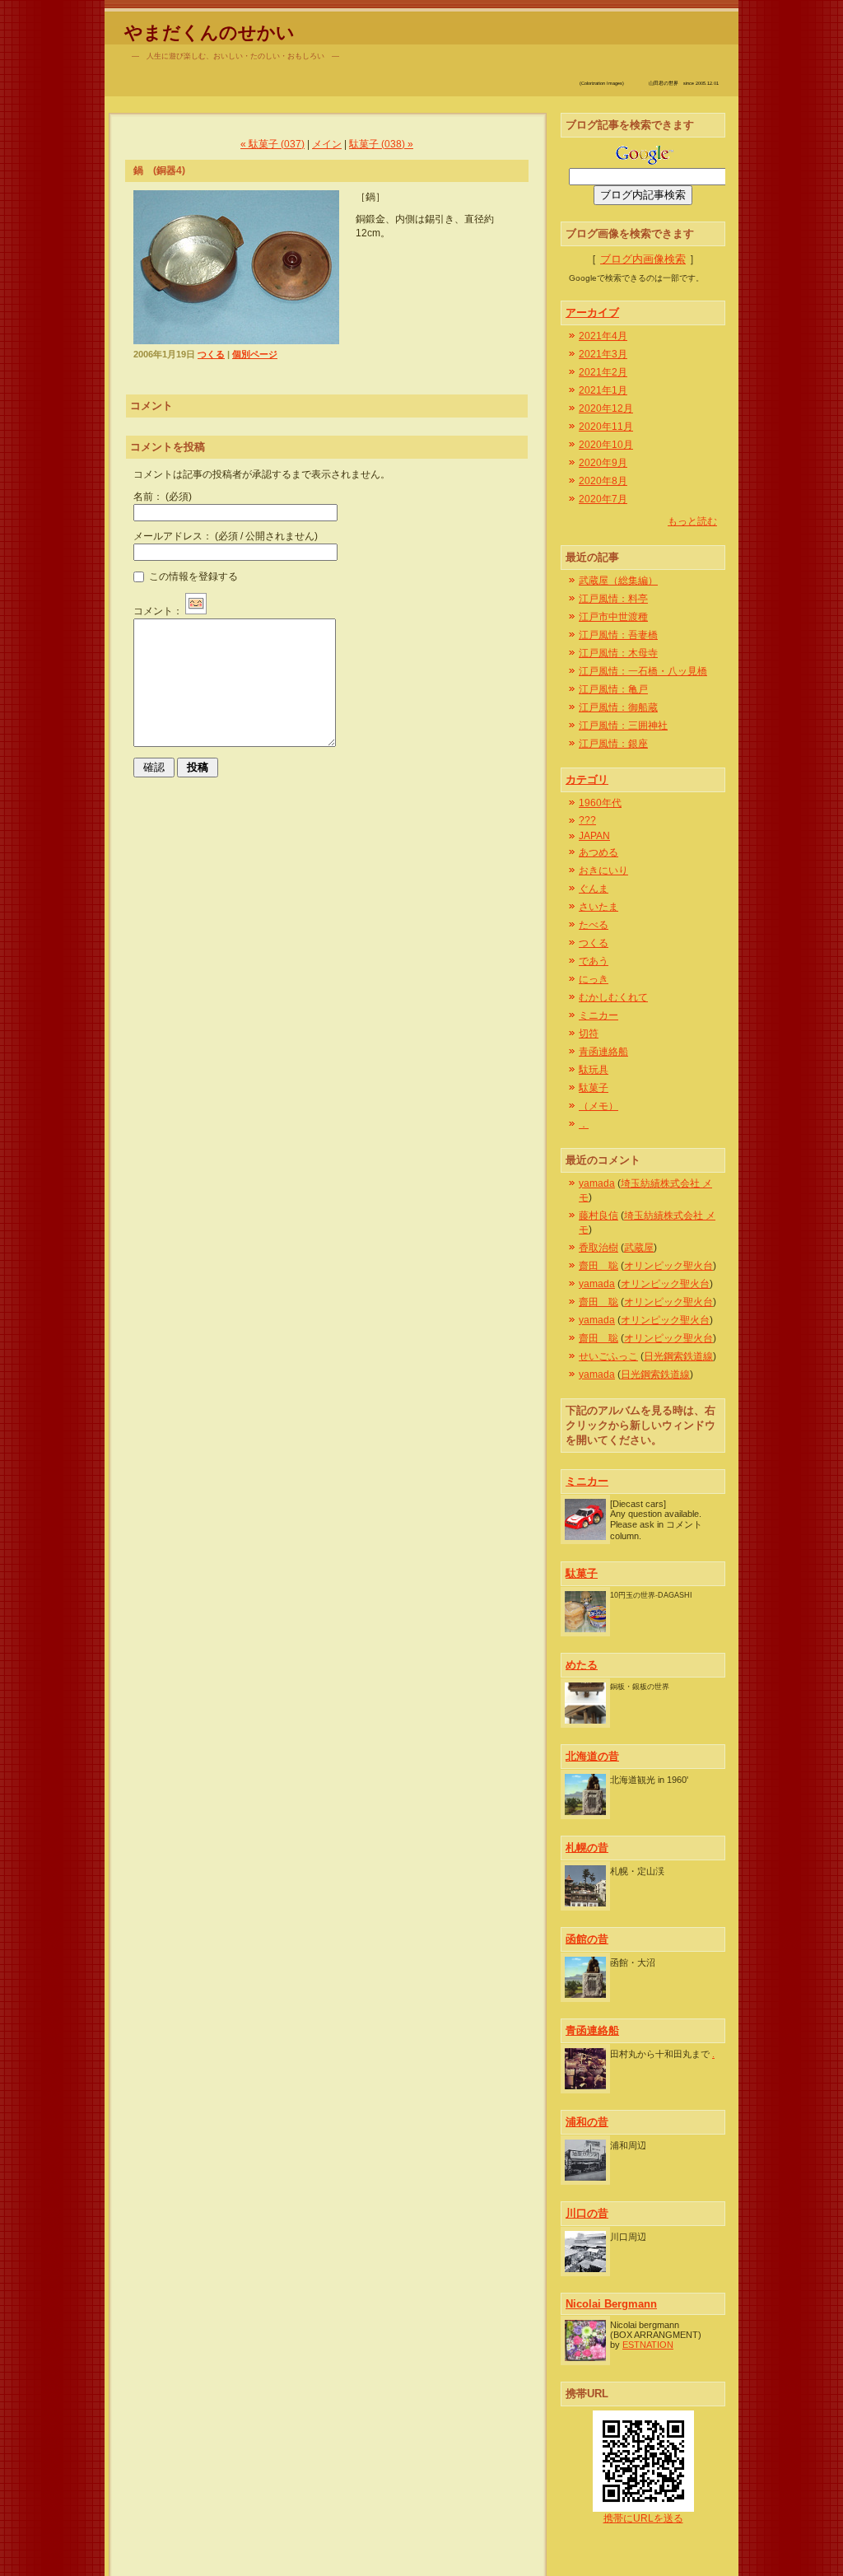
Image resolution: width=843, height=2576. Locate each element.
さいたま (598, 907)
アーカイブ (592, 313)
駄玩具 (594, 1070)
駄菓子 (594, 1088)
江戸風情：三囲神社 (623, 726)
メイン (327, 144)
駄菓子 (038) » (381, 144)
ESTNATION (648, 2345)
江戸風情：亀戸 (613, 689)
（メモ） (598, 1106)
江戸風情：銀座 (613, 744)
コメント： (158, 611)
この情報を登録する (192, 576)
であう (594, 961)
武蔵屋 (639, 1248)
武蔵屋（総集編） (618, 581)
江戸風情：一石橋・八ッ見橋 (643, 671)
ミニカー (598, 1015)
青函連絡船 (603, 1052)
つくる (211, 354)
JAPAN (594, 836)
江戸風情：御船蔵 (618, 707)
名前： (163, 497)
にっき (594, 979)
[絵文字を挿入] (196, 611)
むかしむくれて (613, 997)
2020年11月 (606, 427)
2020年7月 (603, 499)
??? (587, 820)
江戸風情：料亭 (613, 599)
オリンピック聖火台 (668, 1266)
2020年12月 (606, 408)
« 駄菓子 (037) (272, 144)
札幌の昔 (587, 1848)
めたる (582, 1665)
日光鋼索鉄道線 (678, 1356)
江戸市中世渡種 (613, 617)
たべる (594, 925)
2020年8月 (603, 481)
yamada (597, 1183)
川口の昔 (587, 2213)
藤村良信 (598, 1216)
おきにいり (603, 870)
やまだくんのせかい (210, 33)
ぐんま (594, 889)
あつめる (598, 852)
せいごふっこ (608, 1356)
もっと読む (692, 521)
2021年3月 (603, 354)
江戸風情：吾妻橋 (618, 635)
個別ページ (255, 354)
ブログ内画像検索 (643, 259)
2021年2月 (603, 372)
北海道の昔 (592, 1756)
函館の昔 (587, 1939)
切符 (589, 1034)
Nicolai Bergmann (611, 2304)
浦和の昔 (587, 2122)
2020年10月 (606, 445)
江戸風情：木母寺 (618, 653)
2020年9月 (603, 463)
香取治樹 (598, 1248)
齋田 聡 (598, 1266)
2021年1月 (603, 390)
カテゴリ (587, 779)
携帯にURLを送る (643, 2518)
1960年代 (600, 803)
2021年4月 (603, 336)
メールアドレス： (226, 536)
